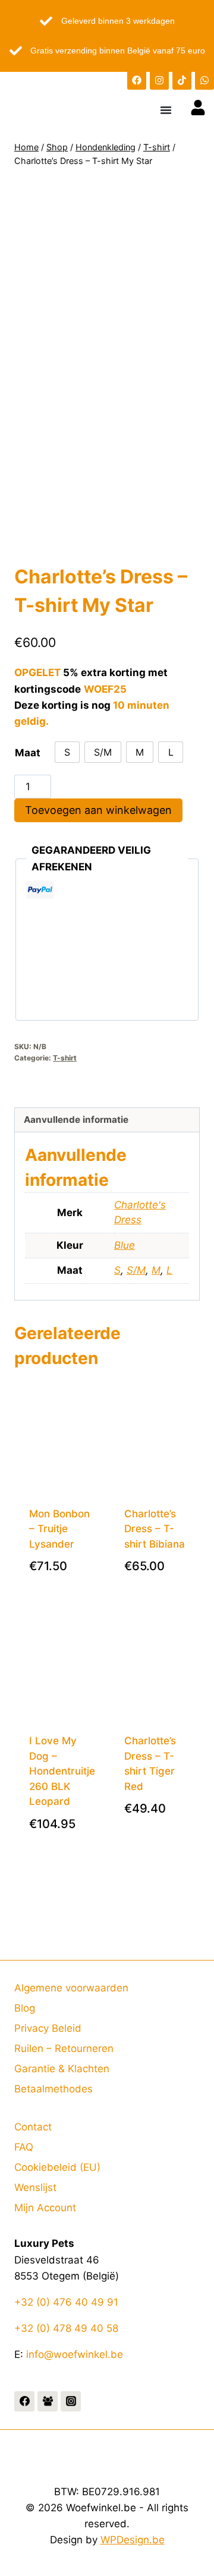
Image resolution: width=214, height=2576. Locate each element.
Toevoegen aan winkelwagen (98, 810)
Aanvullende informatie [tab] (76, 1120)
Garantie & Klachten (62, 2069)
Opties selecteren (65, 1581)
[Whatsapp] (204, 80)
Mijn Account (45, 2208)
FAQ (24, 2147)
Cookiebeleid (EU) (57, 2167)
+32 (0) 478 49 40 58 (66, 2328)
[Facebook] (137, 80)
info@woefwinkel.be (75, 2354)
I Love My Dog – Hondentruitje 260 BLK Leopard (62, 1771)
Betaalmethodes (53, 2089)
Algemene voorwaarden (71, 1988)
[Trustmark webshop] (107, 1096)
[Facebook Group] (48, 2401)
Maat (28, 753)
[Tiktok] (182, 80)
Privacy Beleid (48, 2028)
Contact (33, 2127)
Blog (25, 2008)
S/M (136, 1270)
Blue (125, 1245)
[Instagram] (159, 80)
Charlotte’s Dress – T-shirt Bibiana (155, 1529)
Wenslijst (35, 2187)
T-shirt (65, 1058)
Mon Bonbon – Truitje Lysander (59, 1529)
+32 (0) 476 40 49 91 (66, 2302)
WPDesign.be (133, 2540)
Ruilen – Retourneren (64, 2048)
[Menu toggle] (166, 110)
